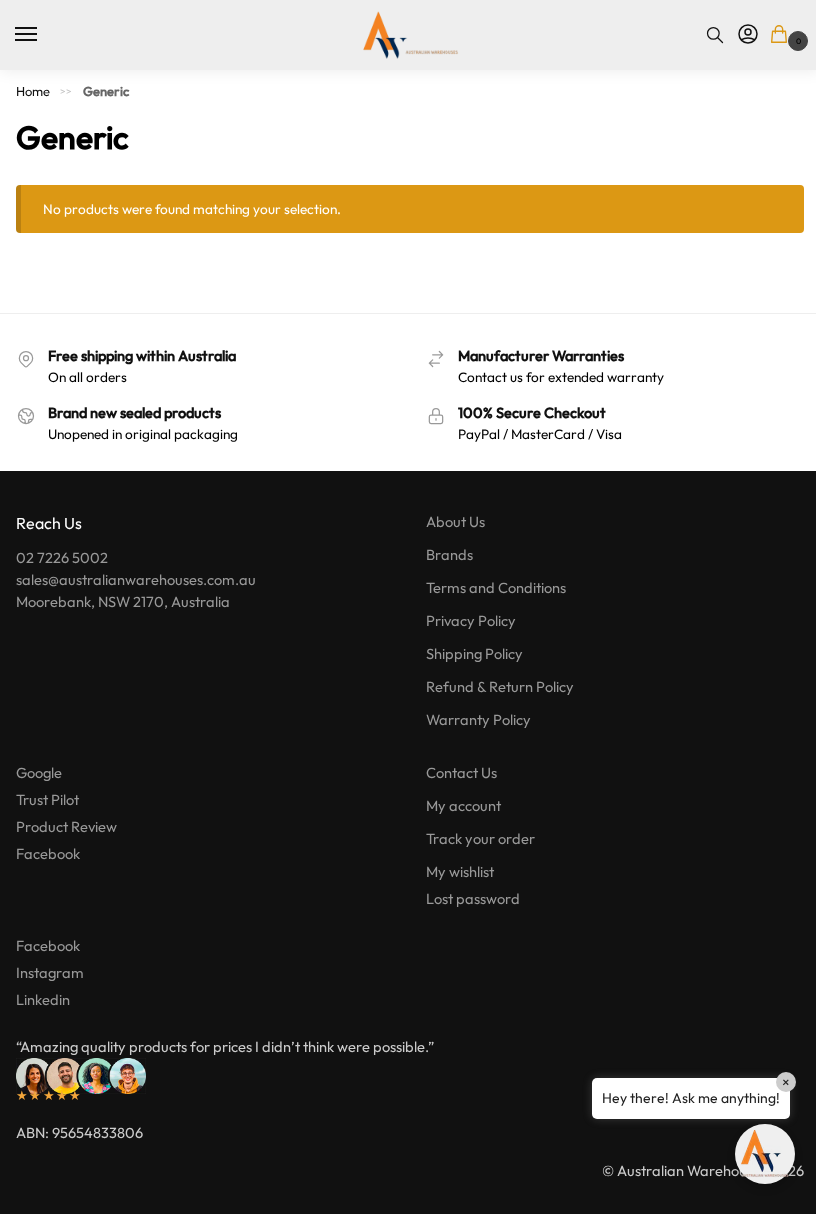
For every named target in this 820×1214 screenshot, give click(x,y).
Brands (449, 554)
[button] (782, 35)
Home (33, 91)
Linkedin (43, 999)
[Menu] (45, 35)
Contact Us (461, 772)
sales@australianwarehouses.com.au (136, 579)
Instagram (50, 972)
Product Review (66, 826)
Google (39, 772)
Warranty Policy (478, 719)
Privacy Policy (471, 620)
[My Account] (748, 35)
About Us (455, 521)
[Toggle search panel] (715, 35)
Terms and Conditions (496, 587)
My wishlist (460, 871)
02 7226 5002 (62, 557)
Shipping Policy (474, 653)
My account (463, 805)
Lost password (473, 898)
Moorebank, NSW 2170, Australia (123, 601)
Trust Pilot (47, 799)
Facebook (48, 853)
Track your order (480, 838)
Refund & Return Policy (500, 686)
